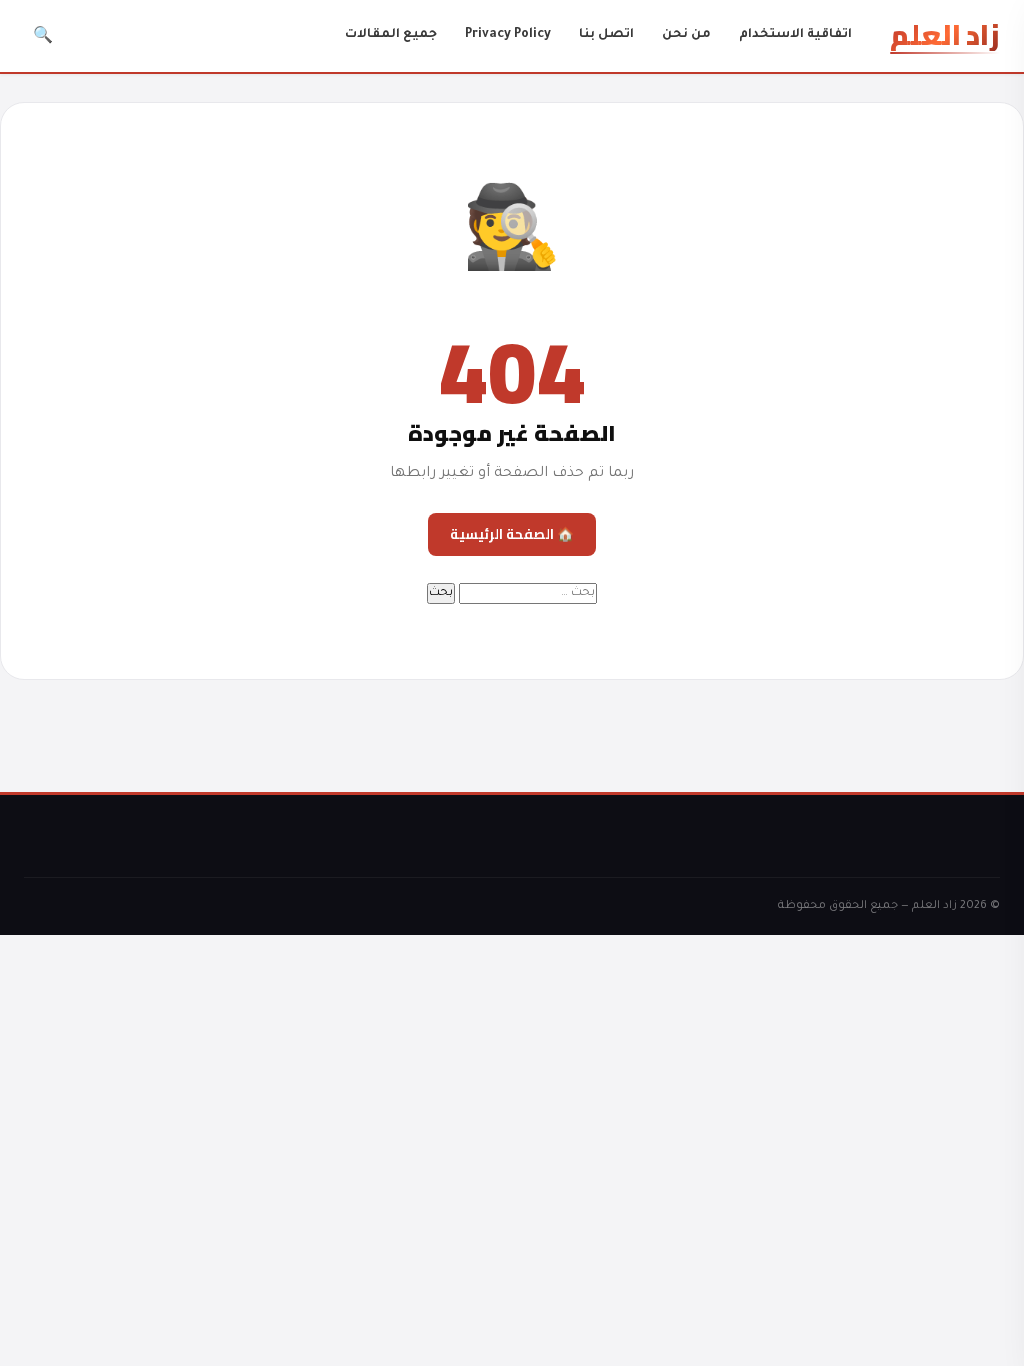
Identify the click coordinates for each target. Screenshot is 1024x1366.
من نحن (686, 35)
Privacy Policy (508, 35)
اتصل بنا (606, 35)
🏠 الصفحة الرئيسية (512, 534)
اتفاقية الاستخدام (795, 35)
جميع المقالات (391, 35)
